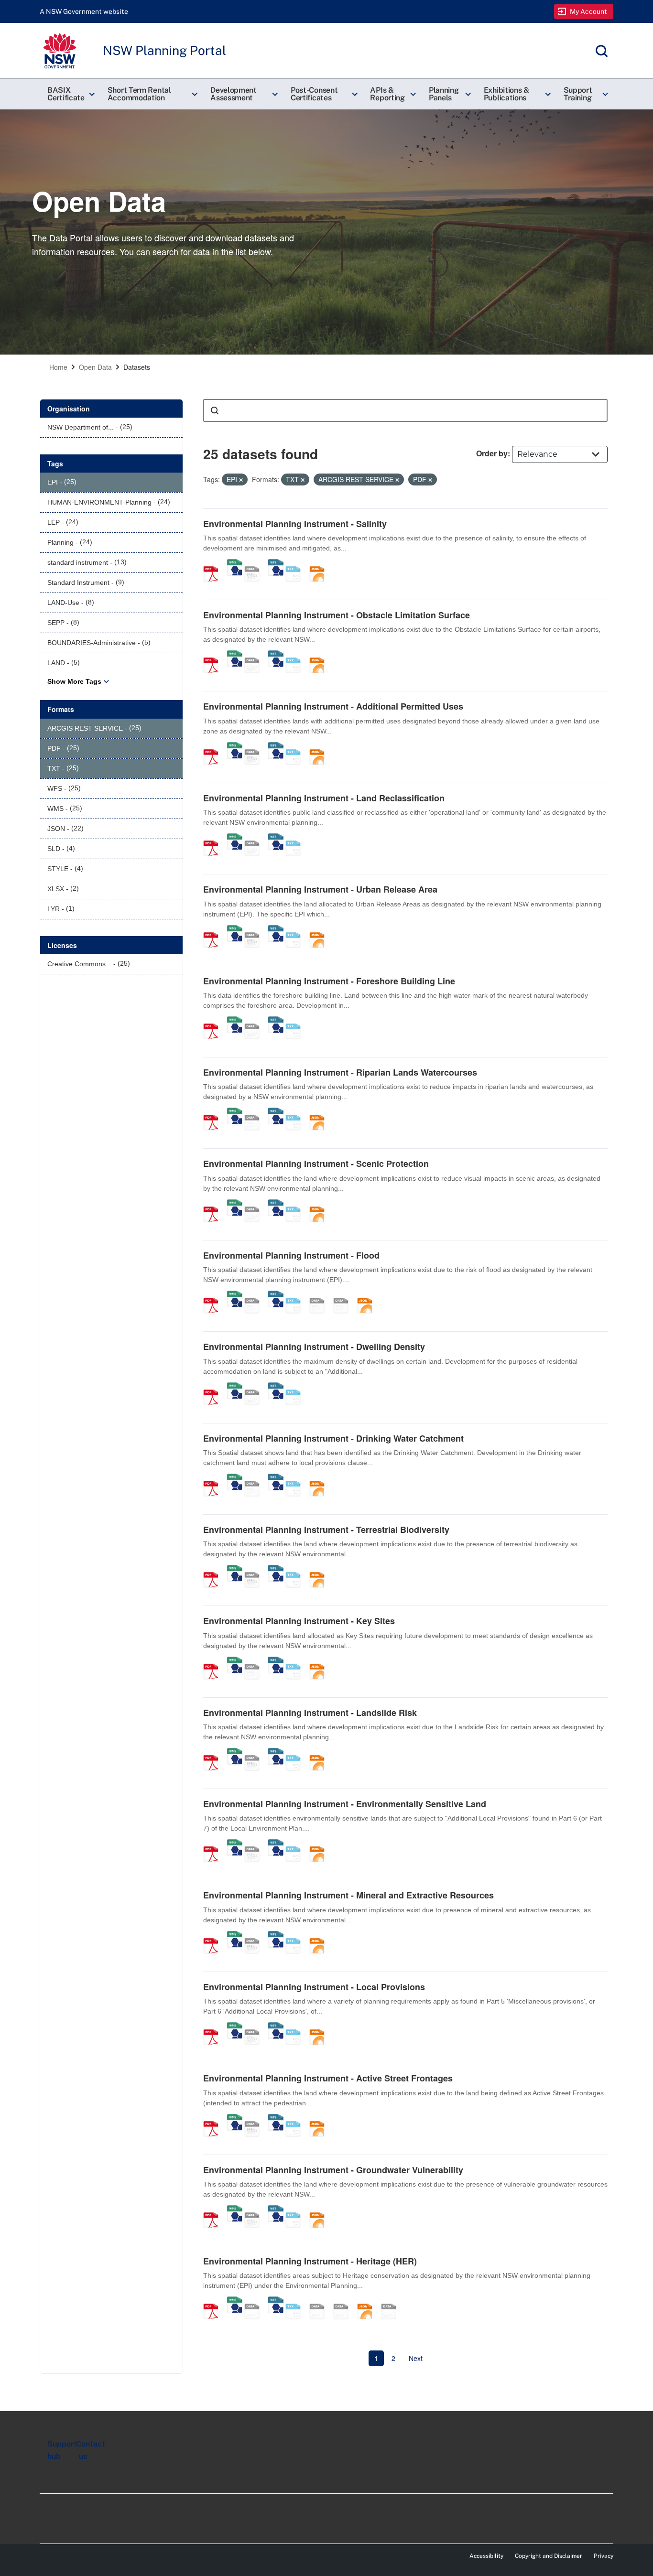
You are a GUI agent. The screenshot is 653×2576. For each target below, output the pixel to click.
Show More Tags (74, 681)
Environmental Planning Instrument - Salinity (295, 524)
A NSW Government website (84, 11)
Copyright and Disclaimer (549, 2556)
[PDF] (214, 564)
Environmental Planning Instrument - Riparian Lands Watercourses (340, 1072)
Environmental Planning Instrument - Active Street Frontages (328, 2078)
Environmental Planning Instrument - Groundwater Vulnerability (333, 2170)
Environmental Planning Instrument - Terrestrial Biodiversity (326, 1530)
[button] (70, 94)
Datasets (137, 367)
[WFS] (276, 564)
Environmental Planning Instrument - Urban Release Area (320, 889)
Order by (492, 453)
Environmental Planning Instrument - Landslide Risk (310, 1713)
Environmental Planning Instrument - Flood (291, 1255)
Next (416, 2358)
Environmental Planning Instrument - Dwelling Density (314, 1347)
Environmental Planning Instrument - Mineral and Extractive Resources (348, 1895)
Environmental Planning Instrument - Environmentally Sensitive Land (345, 1804)
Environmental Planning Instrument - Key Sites (299, 1621)
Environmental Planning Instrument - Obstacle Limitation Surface (337, 615)
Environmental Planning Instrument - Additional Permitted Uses (333, 706)
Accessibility (486, 2556)
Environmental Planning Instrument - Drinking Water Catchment (333, 1438)
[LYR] (392, 2301)
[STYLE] (320, 1295)
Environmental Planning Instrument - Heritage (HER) (310, 2261)
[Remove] (241, 480)
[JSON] (320, 564)
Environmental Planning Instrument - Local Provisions (314, 1987)
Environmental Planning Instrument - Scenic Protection (316, 1164)
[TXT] (296, 564)
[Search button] (215, 410)
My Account (589, 11)
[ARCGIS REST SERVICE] (255, 564)
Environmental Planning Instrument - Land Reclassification (324, 798)
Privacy (604, 2556)
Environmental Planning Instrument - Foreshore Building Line (329, 981)
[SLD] (344, 1295)
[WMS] (235, 564)
